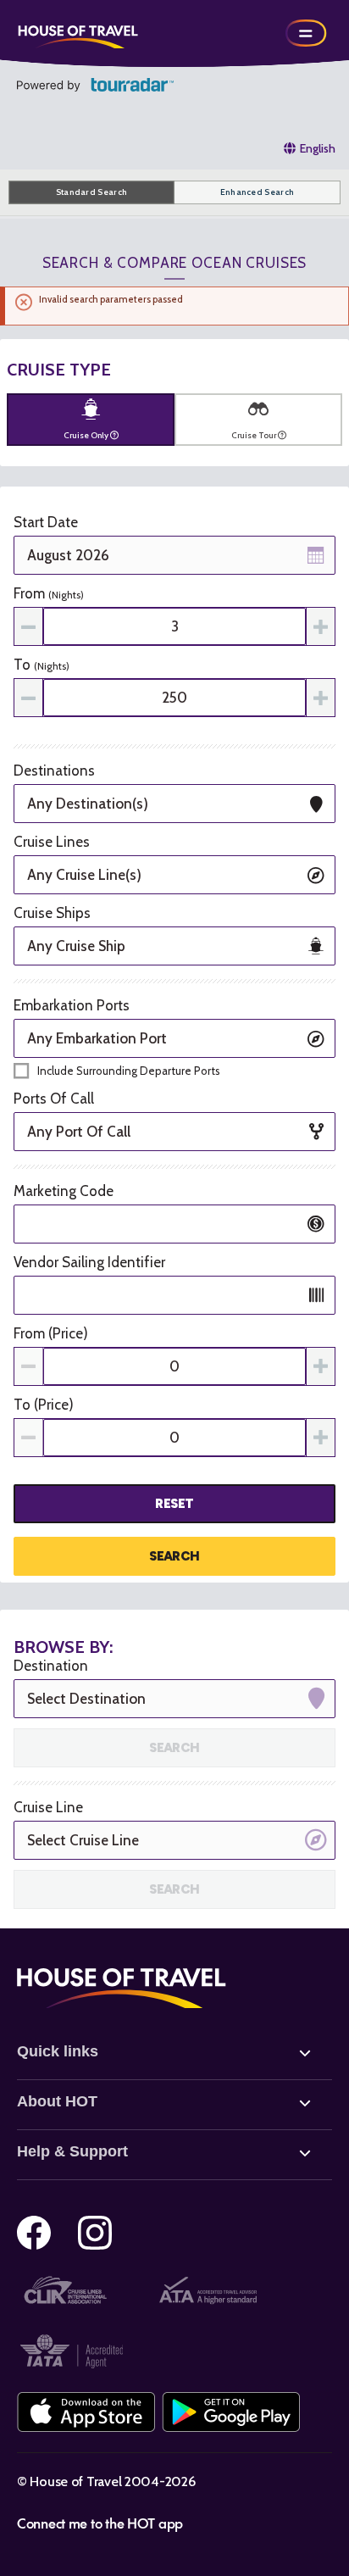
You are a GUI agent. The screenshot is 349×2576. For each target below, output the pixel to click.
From (49, 593)
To (42, 665)
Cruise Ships (52, 913)
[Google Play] (231, 2412)
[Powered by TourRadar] (95, 85)
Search (174, 1556)
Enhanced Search (258, 192)
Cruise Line (48, 1807)
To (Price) (44, 1405)
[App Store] (86, 2412)
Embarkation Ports (72, 1005)
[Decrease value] (29, 626)
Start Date (46, 522)
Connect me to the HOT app (100, 2523)
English (318, 148)
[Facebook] (34, 2233)
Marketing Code (64, 1191)
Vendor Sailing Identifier (89, 1262)
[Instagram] (95, 2233)
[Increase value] (320, 626)
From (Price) (51, 1333)
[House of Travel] (78, 33)
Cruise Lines (52, 842)
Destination (51, 1666)
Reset (174, 1504)
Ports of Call (54, 1099)
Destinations (54, 771)
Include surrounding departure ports (129, 1071)
